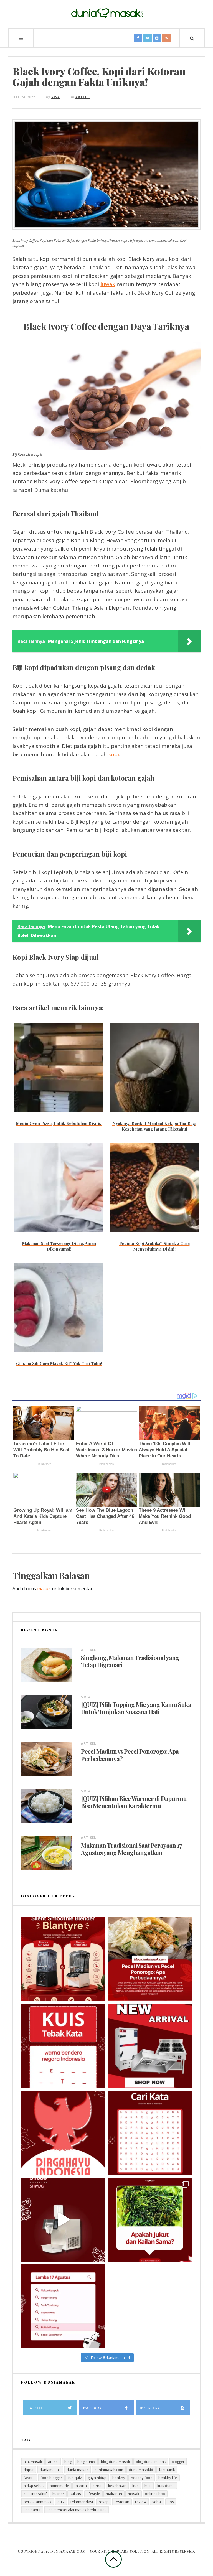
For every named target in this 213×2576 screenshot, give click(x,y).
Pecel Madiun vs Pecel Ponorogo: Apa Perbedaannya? (130, 1755)
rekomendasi (82, 2502)
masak (134, 2494)
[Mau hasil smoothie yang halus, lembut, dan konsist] (63, 1959)
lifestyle (93, 2494)
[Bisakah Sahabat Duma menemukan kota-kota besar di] (150, 2133)
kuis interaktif (35, 2494)
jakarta (81, 2486)
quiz (61, 2502)
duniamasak (50, 2470)
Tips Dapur (32, 2510)
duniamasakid (141, 2470)
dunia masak (78, 2470)
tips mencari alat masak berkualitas (77, 2510)
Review (141, 2502)
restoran (122, 2502)
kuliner (58, 2494)
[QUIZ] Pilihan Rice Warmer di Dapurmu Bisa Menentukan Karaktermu (134, 1802)
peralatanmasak (38, 2502)
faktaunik (167, 2470)
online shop (155, 2494)
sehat (157, 2502)
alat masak (33, 2462)
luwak (108, 284)
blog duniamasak (116, 2462)
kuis (148, 2486)
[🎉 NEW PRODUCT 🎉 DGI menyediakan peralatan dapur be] (150, 2046)
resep (104, 2502)
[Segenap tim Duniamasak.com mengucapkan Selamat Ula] (63, 2133)
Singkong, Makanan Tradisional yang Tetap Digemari (130, 1661)
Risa (56, 97)
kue (135, 2486)
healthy (119, 2478)
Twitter (35, 2408)
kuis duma (166, 2486)
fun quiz (75, 2478)
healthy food (142, 2478)
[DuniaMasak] (106, 13)
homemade (59, 2486)
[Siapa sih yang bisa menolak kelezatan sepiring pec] (150, 1959)
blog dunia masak (151, 2462)
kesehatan (117, 2486)
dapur (29, 2470)
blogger (178, 2462)
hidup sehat (34, 2486)
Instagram (150, 2408)
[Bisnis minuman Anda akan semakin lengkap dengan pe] (63, 2220)
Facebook (92, 2408)
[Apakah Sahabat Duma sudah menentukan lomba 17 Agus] (63, 2306)
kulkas (75, 2494)
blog (68, 2462)
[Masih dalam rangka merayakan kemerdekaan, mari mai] (63, 2046)
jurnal (97, 2486)
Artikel (83, 97)
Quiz (86, 1696)
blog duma (86, 2462)
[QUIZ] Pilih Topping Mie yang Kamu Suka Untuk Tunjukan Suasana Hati (136, 1708)
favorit (29, 2478)
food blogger (51, 2478)
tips (171, 2502)
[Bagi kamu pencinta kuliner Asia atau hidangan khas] (150, 2220)
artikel (53, 2462)
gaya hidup (97, 2478)
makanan (114, 2494)
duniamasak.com (109, 2470)
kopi (113, 754)
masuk (44, 1589)
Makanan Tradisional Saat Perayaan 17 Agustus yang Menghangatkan (131, 1849)
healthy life (168, 2478)
